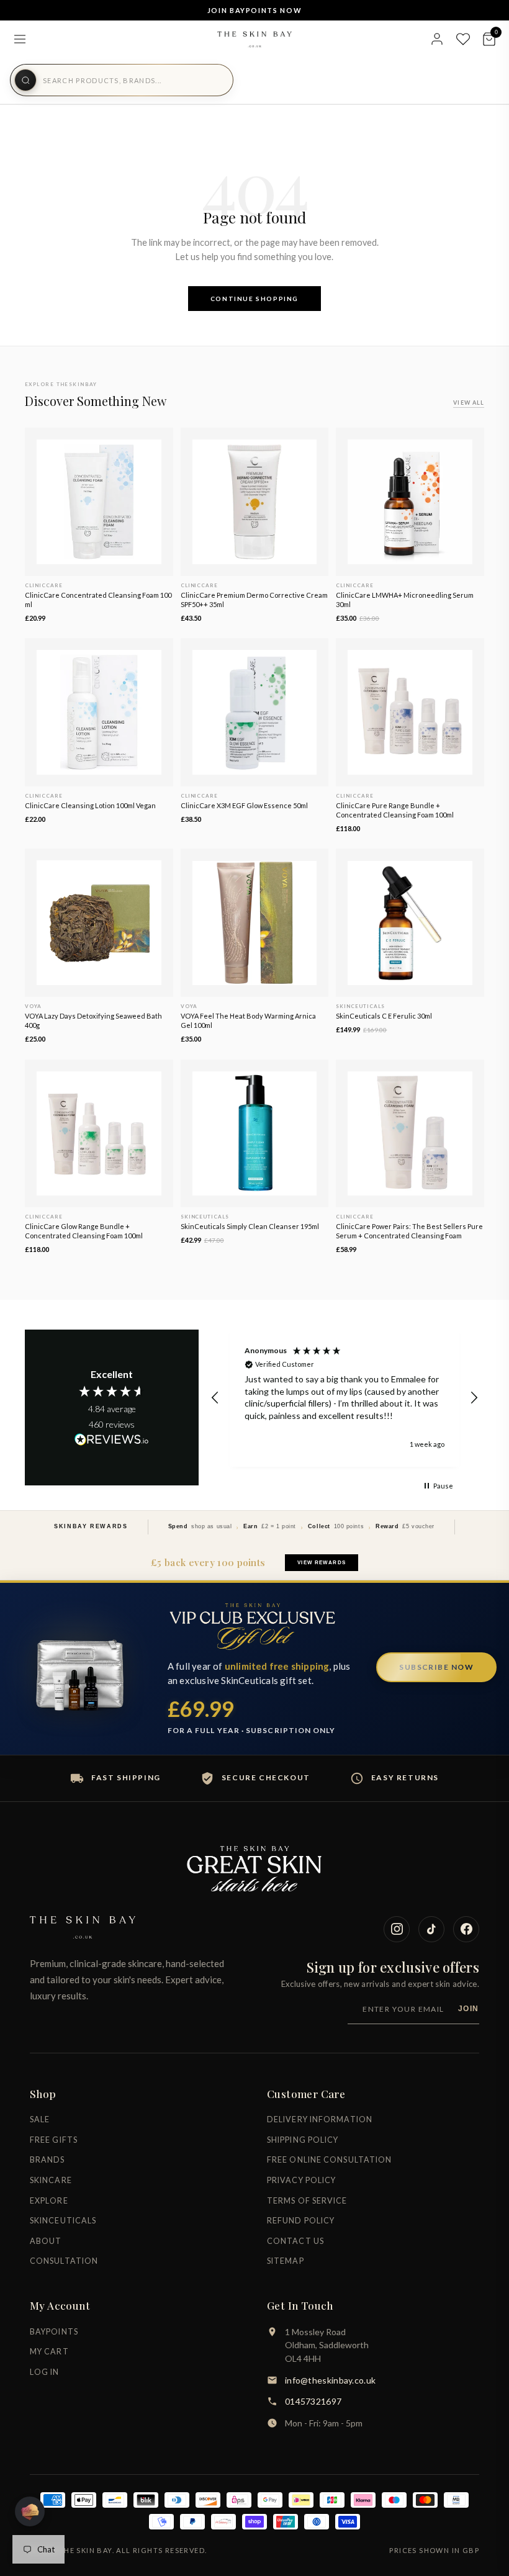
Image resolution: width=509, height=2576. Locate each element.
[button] (215, 1398)
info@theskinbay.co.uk (330, 2380)
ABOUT (46, 2241)
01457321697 (313, 2401)
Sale (40, 2119)
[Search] (25, 80)
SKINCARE (51, 2180)
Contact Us (295, 2241)
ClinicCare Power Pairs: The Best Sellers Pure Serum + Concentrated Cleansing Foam (409, 1231)
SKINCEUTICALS (63, 2221)
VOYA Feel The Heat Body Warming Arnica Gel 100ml (248, 1020)
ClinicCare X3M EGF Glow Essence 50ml (244, 805)
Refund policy (301, 2221)
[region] (345, 1398)
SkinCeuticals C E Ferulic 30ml (384, 1016)
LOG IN (45, 2372)
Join (469, 2009)
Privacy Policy (301, 2180)
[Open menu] (20, 39)
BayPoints (54, 2332)
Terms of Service (307, 2201)
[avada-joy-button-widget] (30, 2511)
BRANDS (47, 2160)
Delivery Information (320, 2119)
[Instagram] (397, 1929)
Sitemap (286, 2261)
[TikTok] (431, 1929)
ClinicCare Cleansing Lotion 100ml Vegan (90, 805)
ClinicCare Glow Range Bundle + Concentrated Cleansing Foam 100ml (84, 1231)
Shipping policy (303, 2140)
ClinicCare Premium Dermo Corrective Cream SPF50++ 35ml (254, 600)
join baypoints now (255, 10)
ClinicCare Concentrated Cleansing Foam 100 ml (98, 600)
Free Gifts (54, 2140)
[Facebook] (466, 1929)
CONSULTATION (64, 2261)
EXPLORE (49, 2201)
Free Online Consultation (329, 2160)
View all (469, 403)
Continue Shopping (254, 299)
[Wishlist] (463, 39)
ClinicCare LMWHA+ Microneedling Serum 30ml (405, 600)
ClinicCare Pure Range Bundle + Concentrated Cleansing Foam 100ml (395, 810)
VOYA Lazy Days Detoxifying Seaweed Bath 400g (93, 1020)
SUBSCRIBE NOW (436, 1667)
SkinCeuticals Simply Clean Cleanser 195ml (250, 1226)
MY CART (49, 2352)
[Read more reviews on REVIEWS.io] (112, 1440)
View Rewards (321, 1563)
